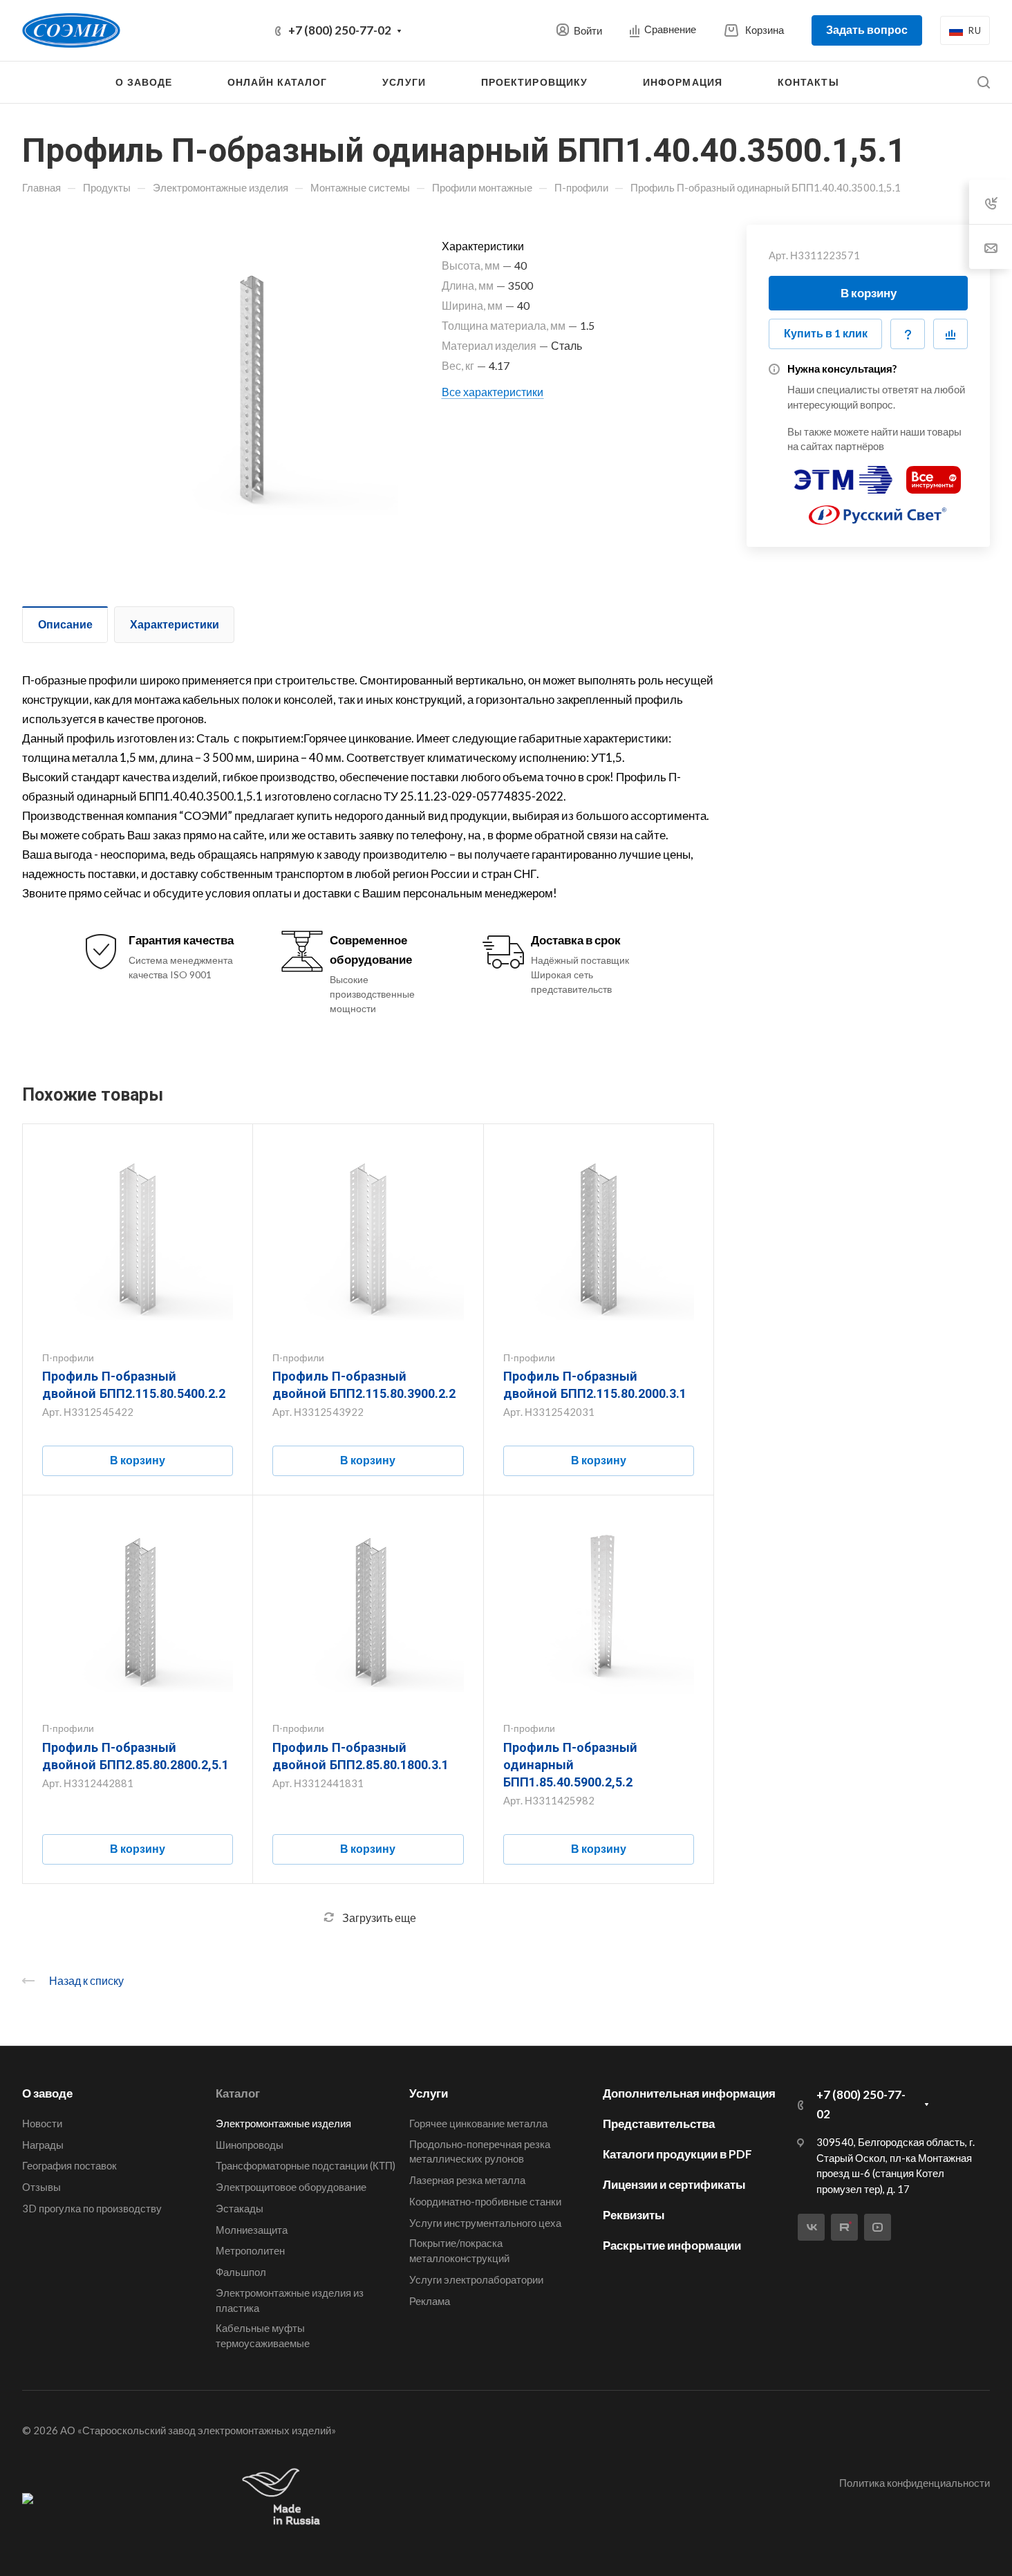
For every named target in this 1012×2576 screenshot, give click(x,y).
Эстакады (240, 2208)
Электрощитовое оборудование (291, 2187)
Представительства (659, 2124)
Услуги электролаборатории (476, 2279)
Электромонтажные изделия (283, 2123)
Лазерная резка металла (467, 2180)
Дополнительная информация (689, 2093)
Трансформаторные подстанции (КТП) (306, 2165)
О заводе (47, 2093)
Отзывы (41, 2187)
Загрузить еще (379, 1917)
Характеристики (175, 624)
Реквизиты (634, 2215)
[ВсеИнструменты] (934, 474)
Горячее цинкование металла (478, 2123)
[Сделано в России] (284, 2498)
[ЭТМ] (843, 474)
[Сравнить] (950, 334)
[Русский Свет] (878, 509)
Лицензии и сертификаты (674, 2184)
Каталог (238, 2093)
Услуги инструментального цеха (485, 2223)
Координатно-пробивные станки (485, 2201)
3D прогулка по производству (92, 2208)
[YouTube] (878, 2227)
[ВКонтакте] (811, 2227)
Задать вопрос (867, 29)
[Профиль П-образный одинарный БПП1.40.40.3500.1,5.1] (241, 382)
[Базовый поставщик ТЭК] (28, 2498)
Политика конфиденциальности (915, 2483)
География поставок (69, 2165)
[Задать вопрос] (908, 334)
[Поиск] (983, 83)
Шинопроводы (250, 2145)
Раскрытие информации (672, 2245)
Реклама (430, 2301)
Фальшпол (241, 2272)
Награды (43, 2145)
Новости (42, 2123)
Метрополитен (250, 2250)
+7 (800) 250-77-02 (340, 30)
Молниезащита (252, 2230)
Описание (65, 624)
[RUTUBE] (844, 2227)
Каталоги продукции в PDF (677, 2154)
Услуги (429, 2093)
